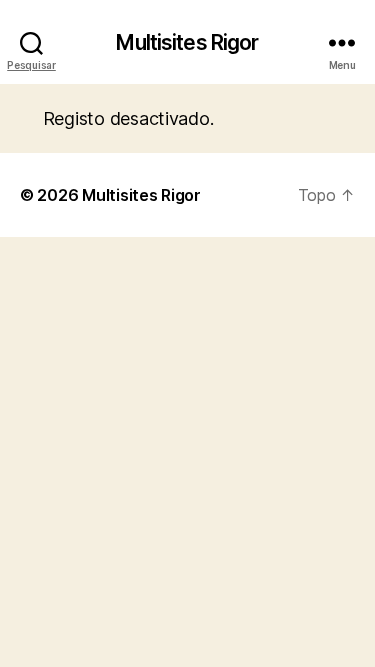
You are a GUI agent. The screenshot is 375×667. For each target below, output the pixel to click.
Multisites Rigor (187, 42)
